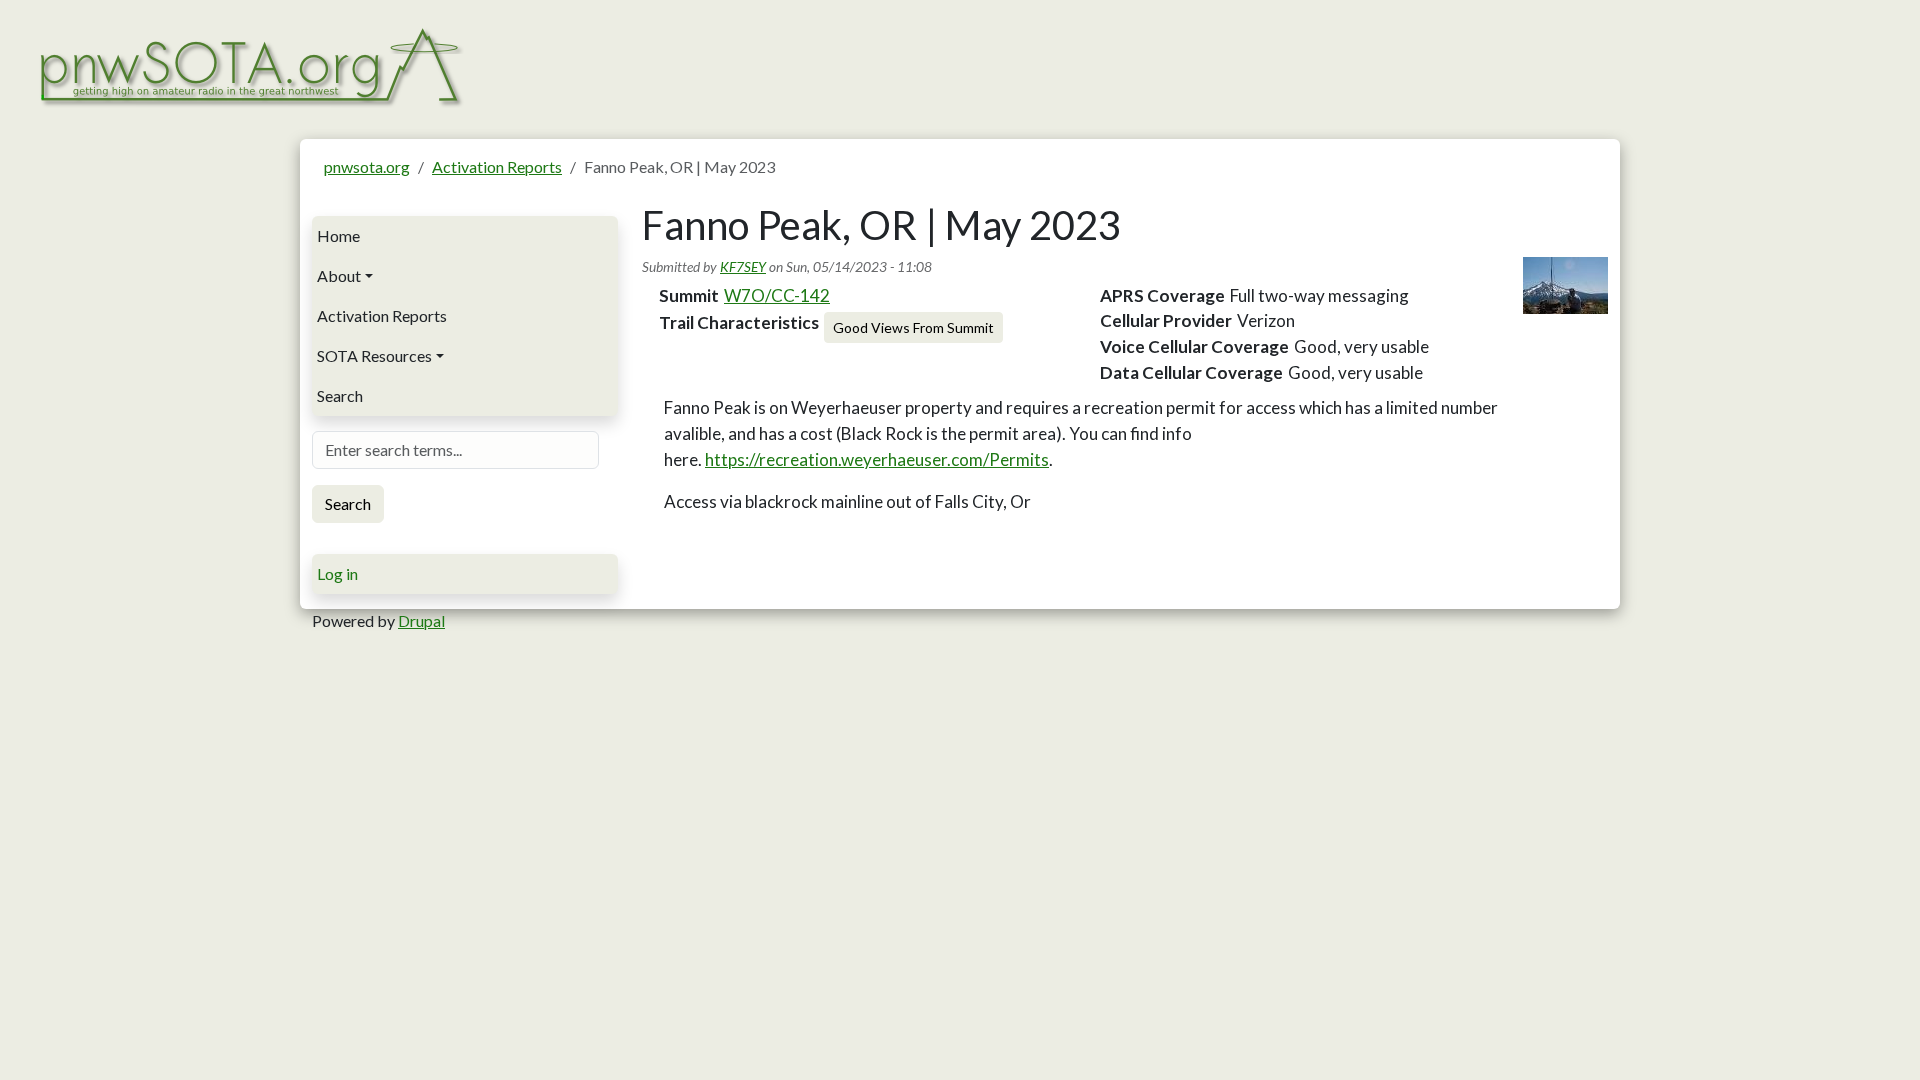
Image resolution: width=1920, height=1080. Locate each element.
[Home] (249, 64)
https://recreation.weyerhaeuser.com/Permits (877, 459)
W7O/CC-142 (777, 295)
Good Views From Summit (913, 327)
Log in (337, 573)
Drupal (421, 620)
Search (340, 395)
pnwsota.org (367, 166)
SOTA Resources (374, 355)
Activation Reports (497, 166)
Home (338, 235)
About (339, 275)
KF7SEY (743, 266)
